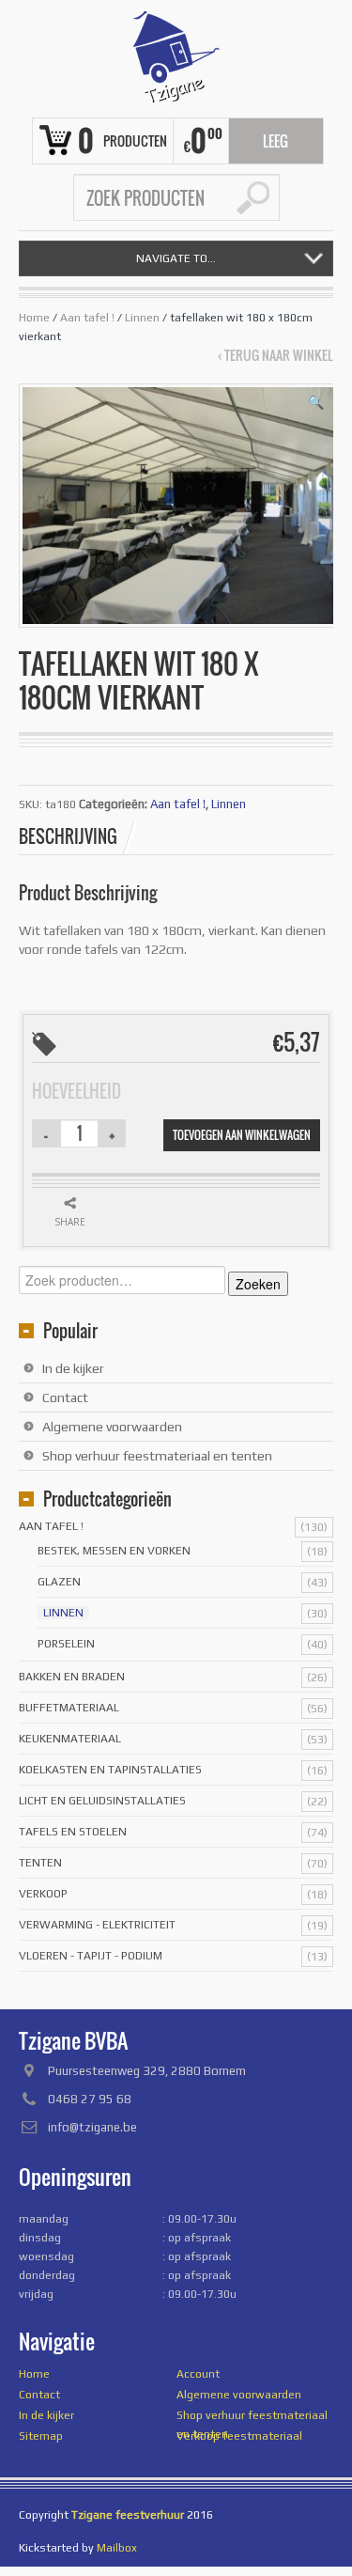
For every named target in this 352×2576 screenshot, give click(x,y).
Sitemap (41, 2436)
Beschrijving (68, 836)
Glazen (59, 1582)
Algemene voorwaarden (112, 1427)
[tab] (78, 836)
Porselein (66, 1644)
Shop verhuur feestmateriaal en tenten (157, 1456)
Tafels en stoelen (73, 1832)
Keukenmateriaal (70, 1739)
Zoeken (258, 1284)
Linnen (142, 318)
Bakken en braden (72, 1677)
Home (34, 318)
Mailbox (117, 2548)
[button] (316, 402)
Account (198, 2374)
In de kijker (73, 1368)
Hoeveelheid (77, 1091)
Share (70, 1222)
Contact (65, 1397)
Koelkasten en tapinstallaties (110, 1770)
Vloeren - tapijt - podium (91, 1956)
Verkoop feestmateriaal (239, 2436)
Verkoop (43, 1894)
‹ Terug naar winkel (275, 355)
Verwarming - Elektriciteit (97, 1925)
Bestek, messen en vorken (114, 1551)
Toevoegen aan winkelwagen (242, 1135)
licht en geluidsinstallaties (102, 1801)
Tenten (40, 1863)
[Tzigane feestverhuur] (176, 56)
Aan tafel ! (87, 318)
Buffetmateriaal (69, 1708)
